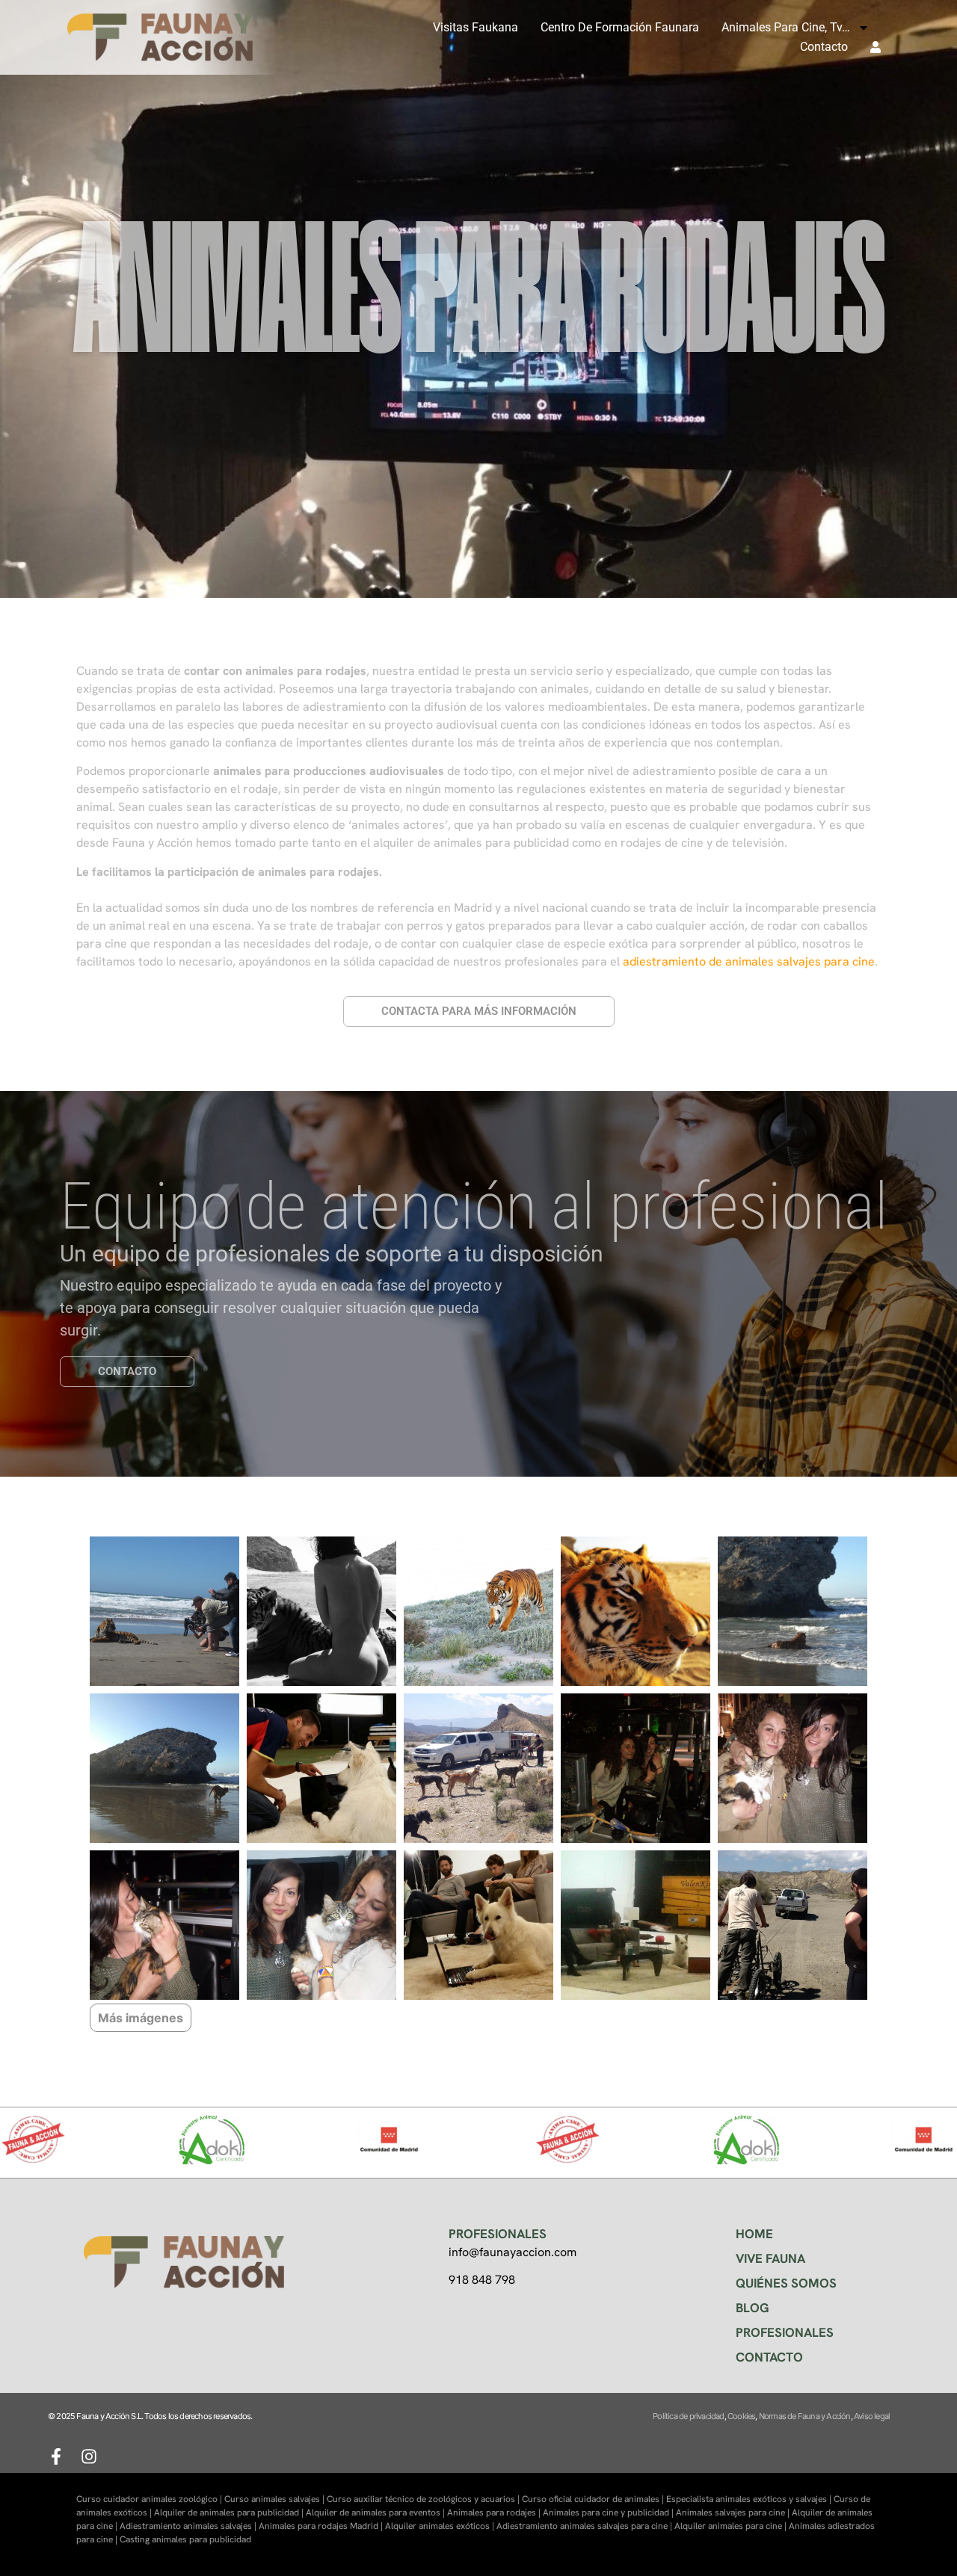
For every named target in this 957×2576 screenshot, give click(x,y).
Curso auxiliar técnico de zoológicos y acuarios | (424, 2499)
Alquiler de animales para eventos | (376, 2512)
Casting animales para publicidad (185, 2539)
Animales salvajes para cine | (734, 2512)
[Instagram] (89, 2456)
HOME (754, 2234)
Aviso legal (872, 2416)
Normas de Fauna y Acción (805, 2416)
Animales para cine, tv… (786, 27)
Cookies (741, 2416)
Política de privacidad (688, 2416)
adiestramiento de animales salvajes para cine (749, 961)
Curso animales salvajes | (276, 2499)
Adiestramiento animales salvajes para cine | (585, 2526)
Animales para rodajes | (495, 2512)
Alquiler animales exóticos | (441, 2526)
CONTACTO (769, 2357)
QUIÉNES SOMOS (786, 2283)
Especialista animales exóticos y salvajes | (750, 2499)
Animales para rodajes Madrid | (322, 2526)
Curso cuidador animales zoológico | (150, 2499)
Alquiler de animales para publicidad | (230, 2512)
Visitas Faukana (476, 27)
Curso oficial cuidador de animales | (594, 2499)
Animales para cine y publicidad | (609, 2512)
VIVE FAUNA (770, 2258)
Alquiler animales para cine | (732, 2526)
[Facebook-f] (56, 2456)
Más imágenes (141, 2018)
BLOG (753, 2308)
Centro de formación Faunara (620, 27)
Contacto (824, 47)
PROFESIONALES (785, 2332)
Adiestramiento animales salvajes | (189, 2526)
